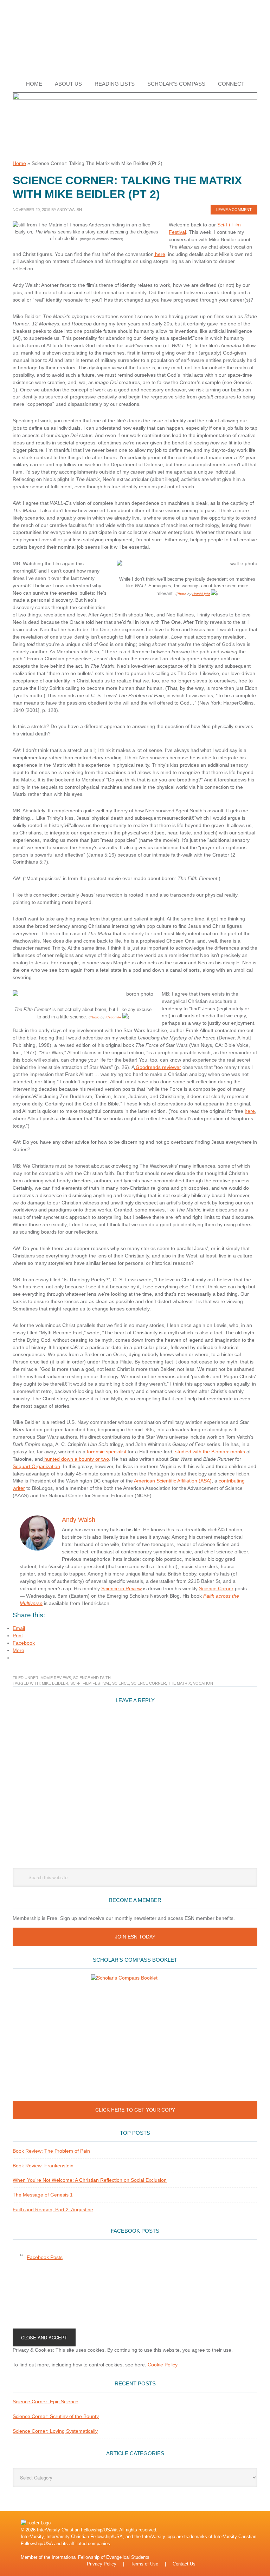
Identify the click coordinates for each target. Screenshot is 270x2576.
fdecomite (113, 1017)
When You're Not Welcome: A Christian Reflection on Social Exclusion (90, 2180)
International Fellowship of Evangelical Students (101, 2557)
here (159, 254)
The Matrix (179, 1683)
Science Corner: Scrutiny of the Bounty (56, 2416)
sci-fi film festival (90, 1683)
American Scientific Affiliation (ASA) (172, 1481)
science (121, 1683)
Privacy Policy (102, 2564)
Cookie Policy (163, 2365)
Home (19, 163)
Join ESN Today (135, 1937)
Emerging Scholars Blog (135, 38)
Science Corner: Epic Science (46, 2402)
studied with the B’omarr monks (209, 1452)
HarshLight (201, 594)
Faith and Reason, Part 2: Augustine (53, 2210)
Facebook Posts (135, 2231)
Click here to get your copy (135, 2110)
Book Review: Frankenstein (43, 2166)
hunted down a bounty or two (76, 1459)
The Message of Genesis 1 (43, 2195)
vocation (203, 1683)
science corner (149, 1683)
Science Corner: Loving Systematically (55, 2431)
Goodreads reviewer (158, 1067)
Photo (181, 594)
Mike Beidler (55, 1683)
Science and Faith (92, 1678)
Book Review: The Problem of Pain (51, 2151)
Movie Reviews (56, 1678)
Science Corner (216, 1588)
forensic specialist (106, 1452)
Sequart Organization (36, 1466)
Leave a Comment (234, 210)
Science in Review (121, 1588)
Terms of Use (144, 2564)
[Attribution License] (214, 594)
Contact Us (184, 2564)
